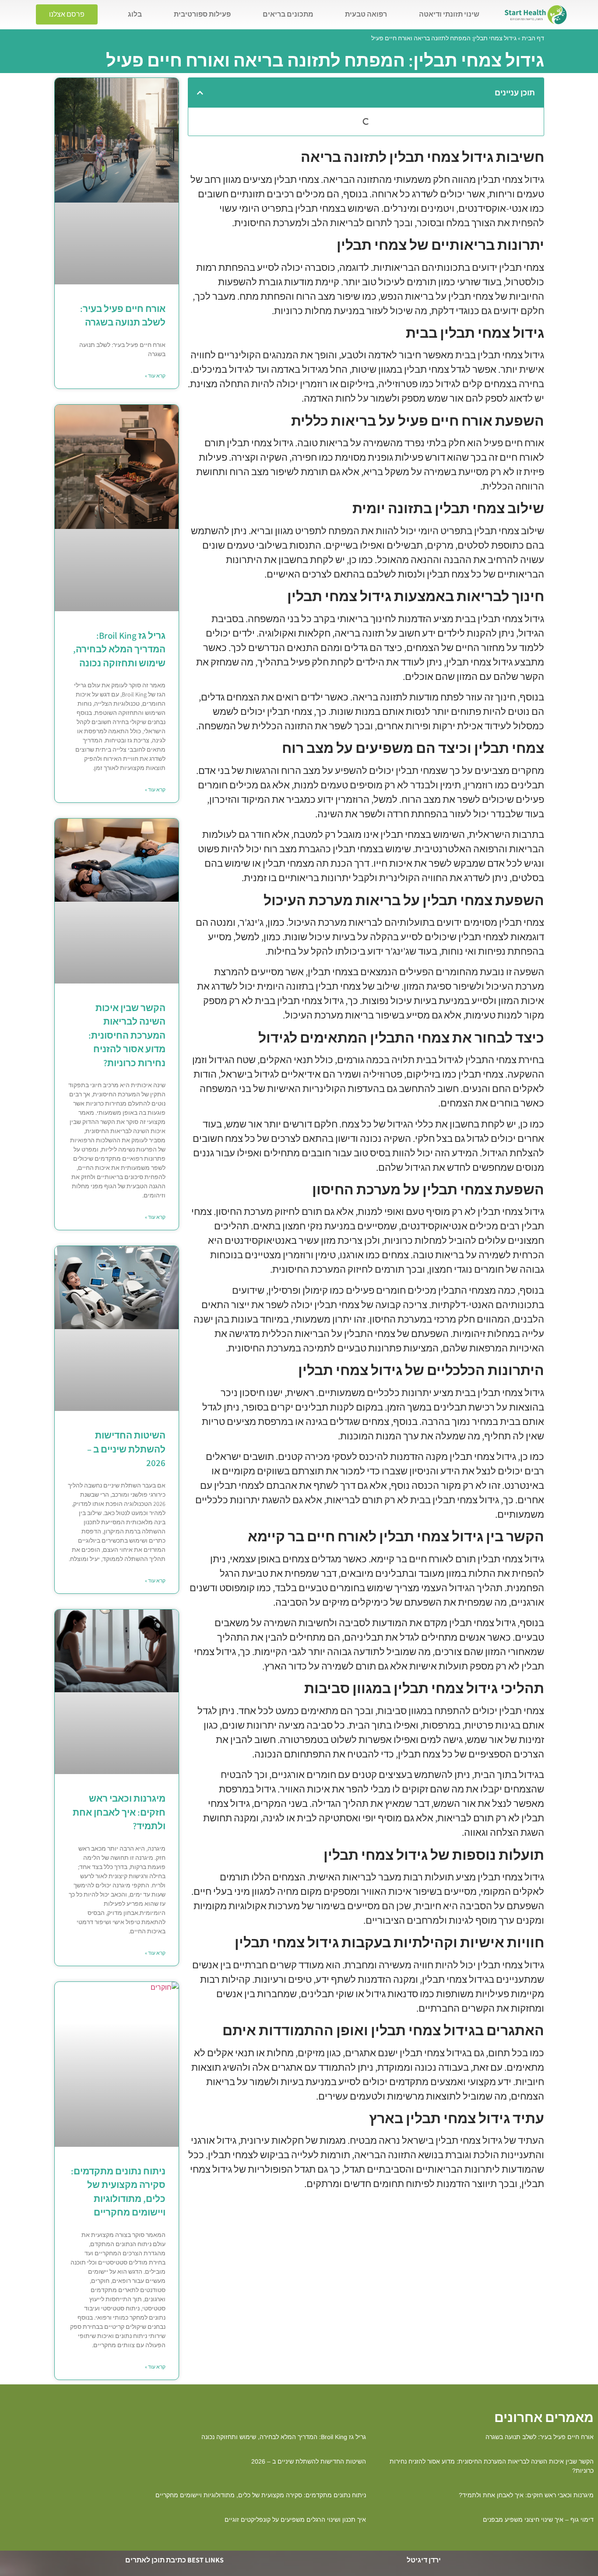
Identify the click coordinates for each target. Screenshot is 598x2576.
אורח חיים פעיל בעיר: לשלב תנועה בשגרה (540, 2437)
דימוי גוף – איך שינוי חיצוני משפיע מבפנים (538, 2520)
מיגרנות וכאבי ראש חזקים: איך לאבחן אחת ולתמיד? (119, 1812)
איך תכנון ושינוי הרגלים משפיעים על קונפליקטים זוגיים (295, 2520)
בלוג (135, 14)
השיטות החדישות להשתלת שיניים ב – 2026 (126, 1449)
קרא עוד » (155, 376)
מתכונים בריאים (288, 14)
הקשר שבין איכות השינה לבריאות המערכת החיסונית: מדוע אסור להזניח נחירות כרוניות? (127, 1035)
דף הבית (533, 38)
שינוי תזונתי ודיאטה (449, 14)
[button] (200, 93)
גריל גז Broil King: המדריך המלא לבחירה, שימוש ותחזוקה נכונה (119, 649)
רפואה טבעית (366, 14)
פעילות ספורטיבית (202, 14)
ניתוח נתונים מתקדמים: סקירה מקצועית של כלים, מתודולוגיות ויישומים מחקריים (261, 2495)
